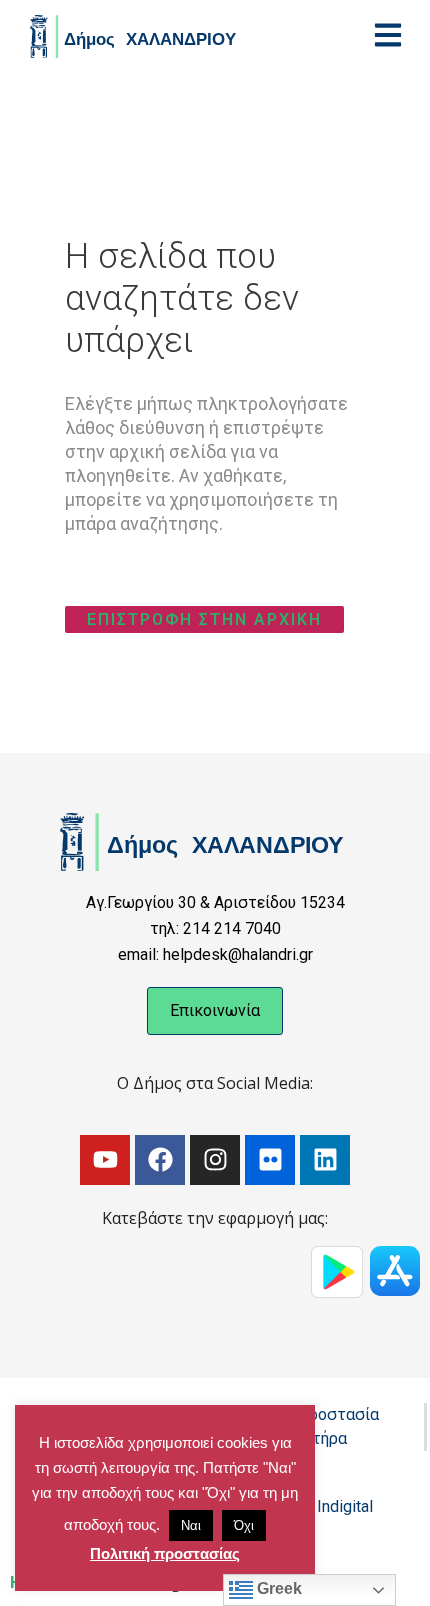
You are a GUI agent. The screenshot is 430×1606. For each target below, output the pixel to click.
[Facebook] (160, 1160)
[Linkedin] (325, 1160)
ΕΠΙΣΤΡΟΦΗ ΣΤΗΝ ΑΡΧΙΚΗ (204, 619)
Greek (277, 1588)
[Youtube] (105, 1160)
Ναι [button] (191, 1525)
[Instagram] (215, 1160)
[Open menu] (388, 35)
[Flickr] (270, 1160)
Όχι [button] (244, 1525)
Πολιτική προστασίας (165, 1553)
